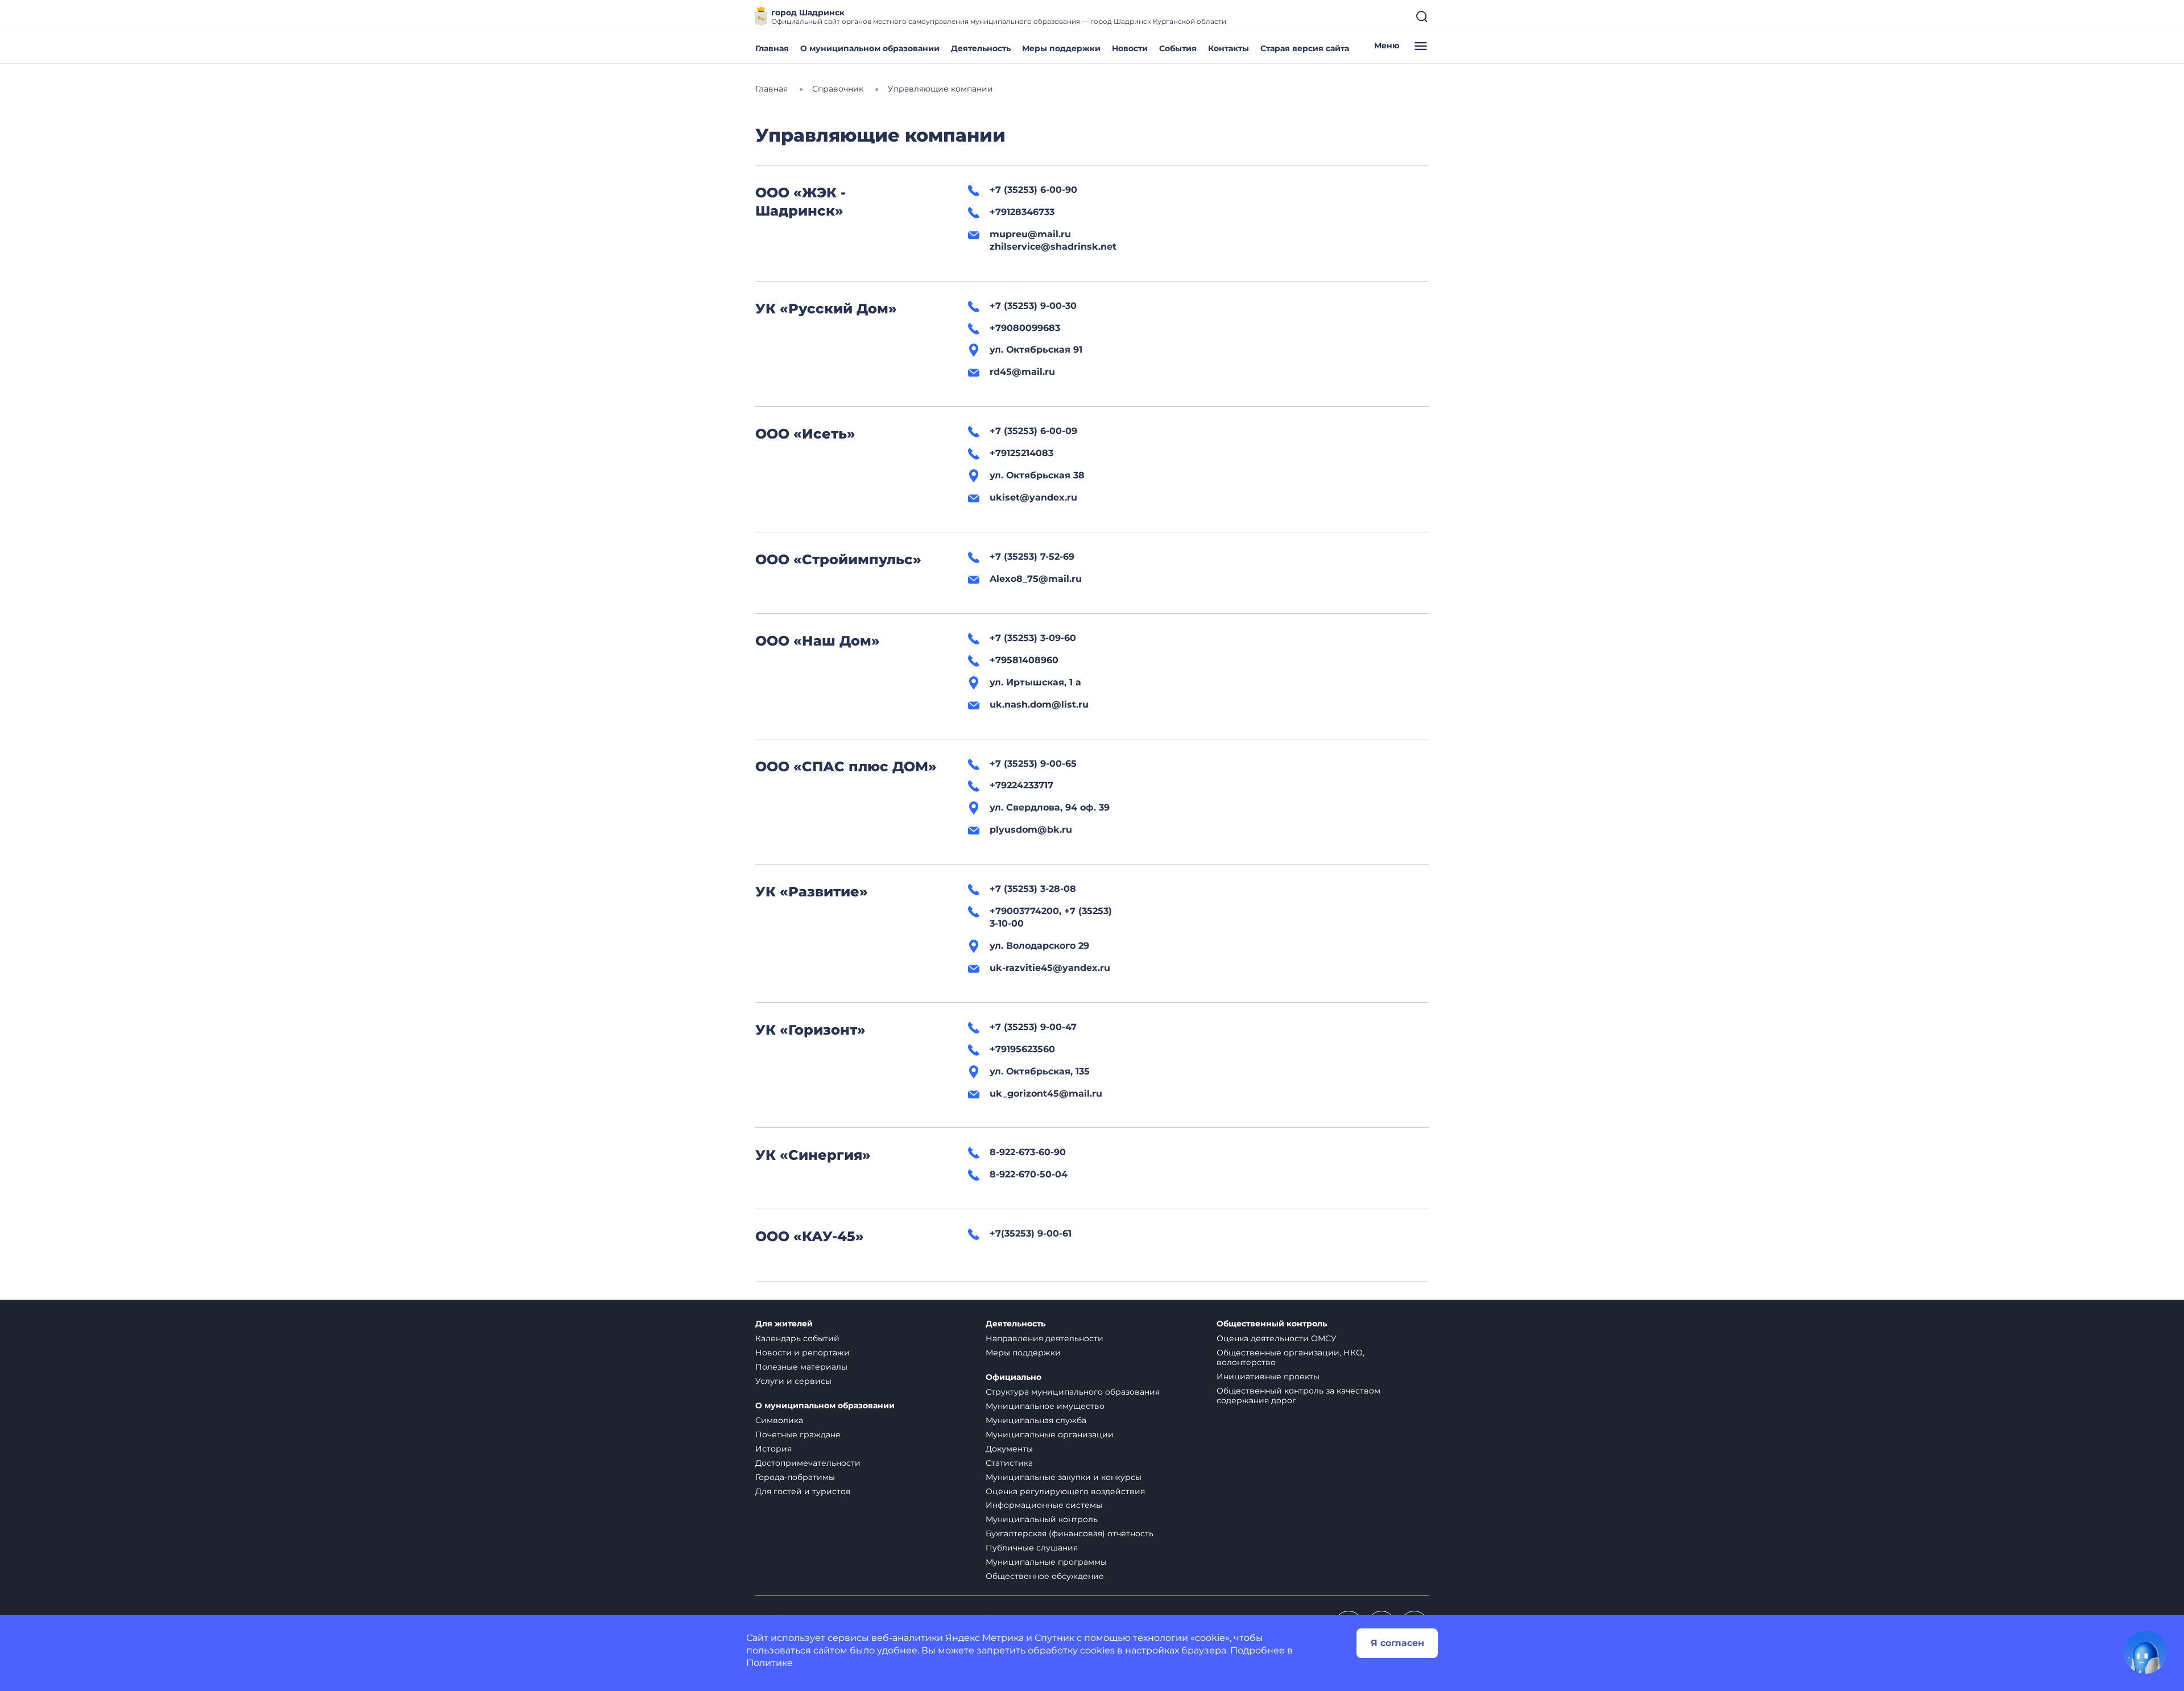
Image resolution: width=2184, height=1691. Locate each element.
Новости (1130, 48)
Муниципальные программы (1046, 1562)
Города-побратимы (795, 1477)
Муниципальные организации (1050, 1434)
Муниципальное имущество (1045, 1406)
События (1178, 48)
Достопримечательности (808, 1463)
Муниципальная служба (1036, 1420)
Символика (779, 1420)
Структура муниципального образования (1073, 1392)
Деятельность (981, 48)
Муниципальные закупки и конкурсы (1064, 1477)
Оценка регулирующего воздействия (1065, 1491)
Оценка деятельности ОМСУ (1277, 1338)
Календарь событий (797, 1338)
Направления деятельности (1045, 1338)
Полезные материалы (801, 1367)
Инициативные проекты (1268, 1376)
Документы (1009, 1449)
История (773, 1449)
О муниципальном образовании (870, 48)
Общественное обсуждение (1045, 1576)
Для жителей (784, 1324)
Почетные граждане (798, 1434)
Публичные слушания (1032, 1548)
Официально (1014, 1377)
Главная (772, 48)
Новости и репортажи (803, 1353)
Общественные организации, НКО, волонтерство (1290, 1357)
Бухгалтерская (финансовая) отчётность (1070, 1533)
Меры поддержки (1061, 48)
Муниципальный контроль (1042, 1519)
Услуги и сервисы (793, 1381)
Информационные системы (1044, 1505)
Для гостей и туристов (803, 1491)
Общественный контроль (1272, 1324)
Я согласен (1397, 1643)
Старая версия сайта (1305, 48)
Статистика (1009, 1463)
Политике (770, 1663)
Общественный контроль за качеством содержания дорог (1298, 1396)
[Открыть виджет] (2145, 1652)
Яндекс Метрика (985, 1638)
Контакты (1228, 48)
